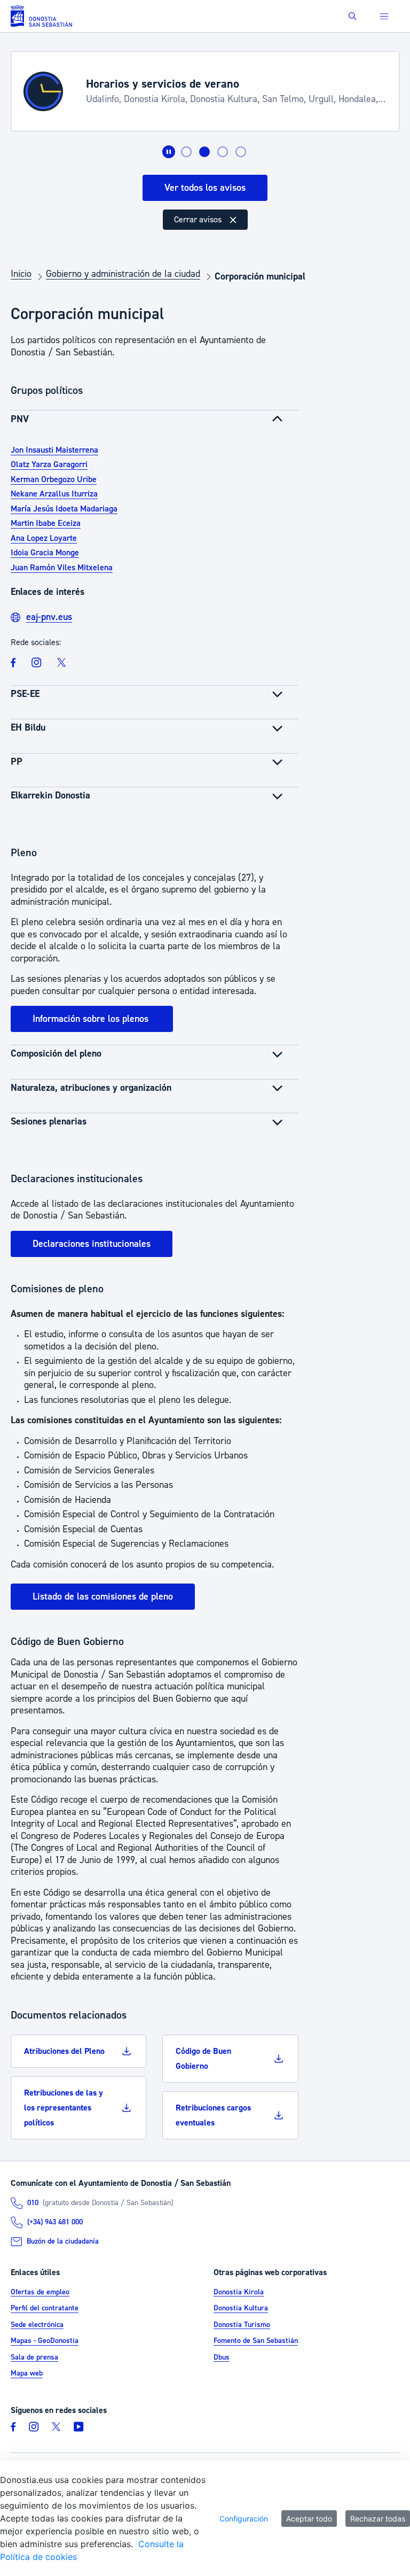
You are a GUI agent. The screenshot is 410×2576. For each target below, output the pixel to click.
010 (33, 2203)
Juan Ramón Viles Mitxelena (62, 568)
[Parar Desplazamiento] (169, 152)
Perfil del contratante (45, 2309)
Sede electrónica (37, 2325)
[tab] (186, 152)
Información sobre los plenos (92, 1019)
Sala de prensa (34, 2357)
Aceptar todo (309, 2519)
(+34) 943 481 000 (55, 2223)
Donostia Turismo (242, 2325)
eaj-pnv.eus (49, 617)
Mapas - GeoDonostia (45, 2341)
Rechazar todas (378, 2519)
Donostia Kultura (241, 2309)
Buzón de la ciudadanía (63, 2241)
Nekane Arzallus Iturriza (54, 494)
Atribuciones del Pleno (64, 2051)
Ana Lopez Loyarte (44, 538)
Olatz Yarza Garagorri (49, 464)
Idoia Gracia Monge (45, 553)
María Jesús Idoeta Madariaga (64, 509)
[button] (353, 16)
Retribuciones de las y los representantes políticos (64, 2108)
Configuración (244, 2519)
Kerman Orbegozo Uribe (54, 479)
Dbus (222, 2357)
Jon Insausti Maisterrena (54, 450)
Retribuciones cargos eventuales (213, 2115)
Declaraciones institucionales (92, 1244)
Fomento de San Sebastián (256, 2341)
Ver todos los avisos (205, 188)
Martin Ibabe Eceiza (46, 523)
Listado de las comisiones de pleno (103, 1597)
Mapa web (27, 2374)
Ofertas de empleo (40, 2292)
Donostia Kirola (239, 2292)
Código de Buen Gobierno (203, 2059)
